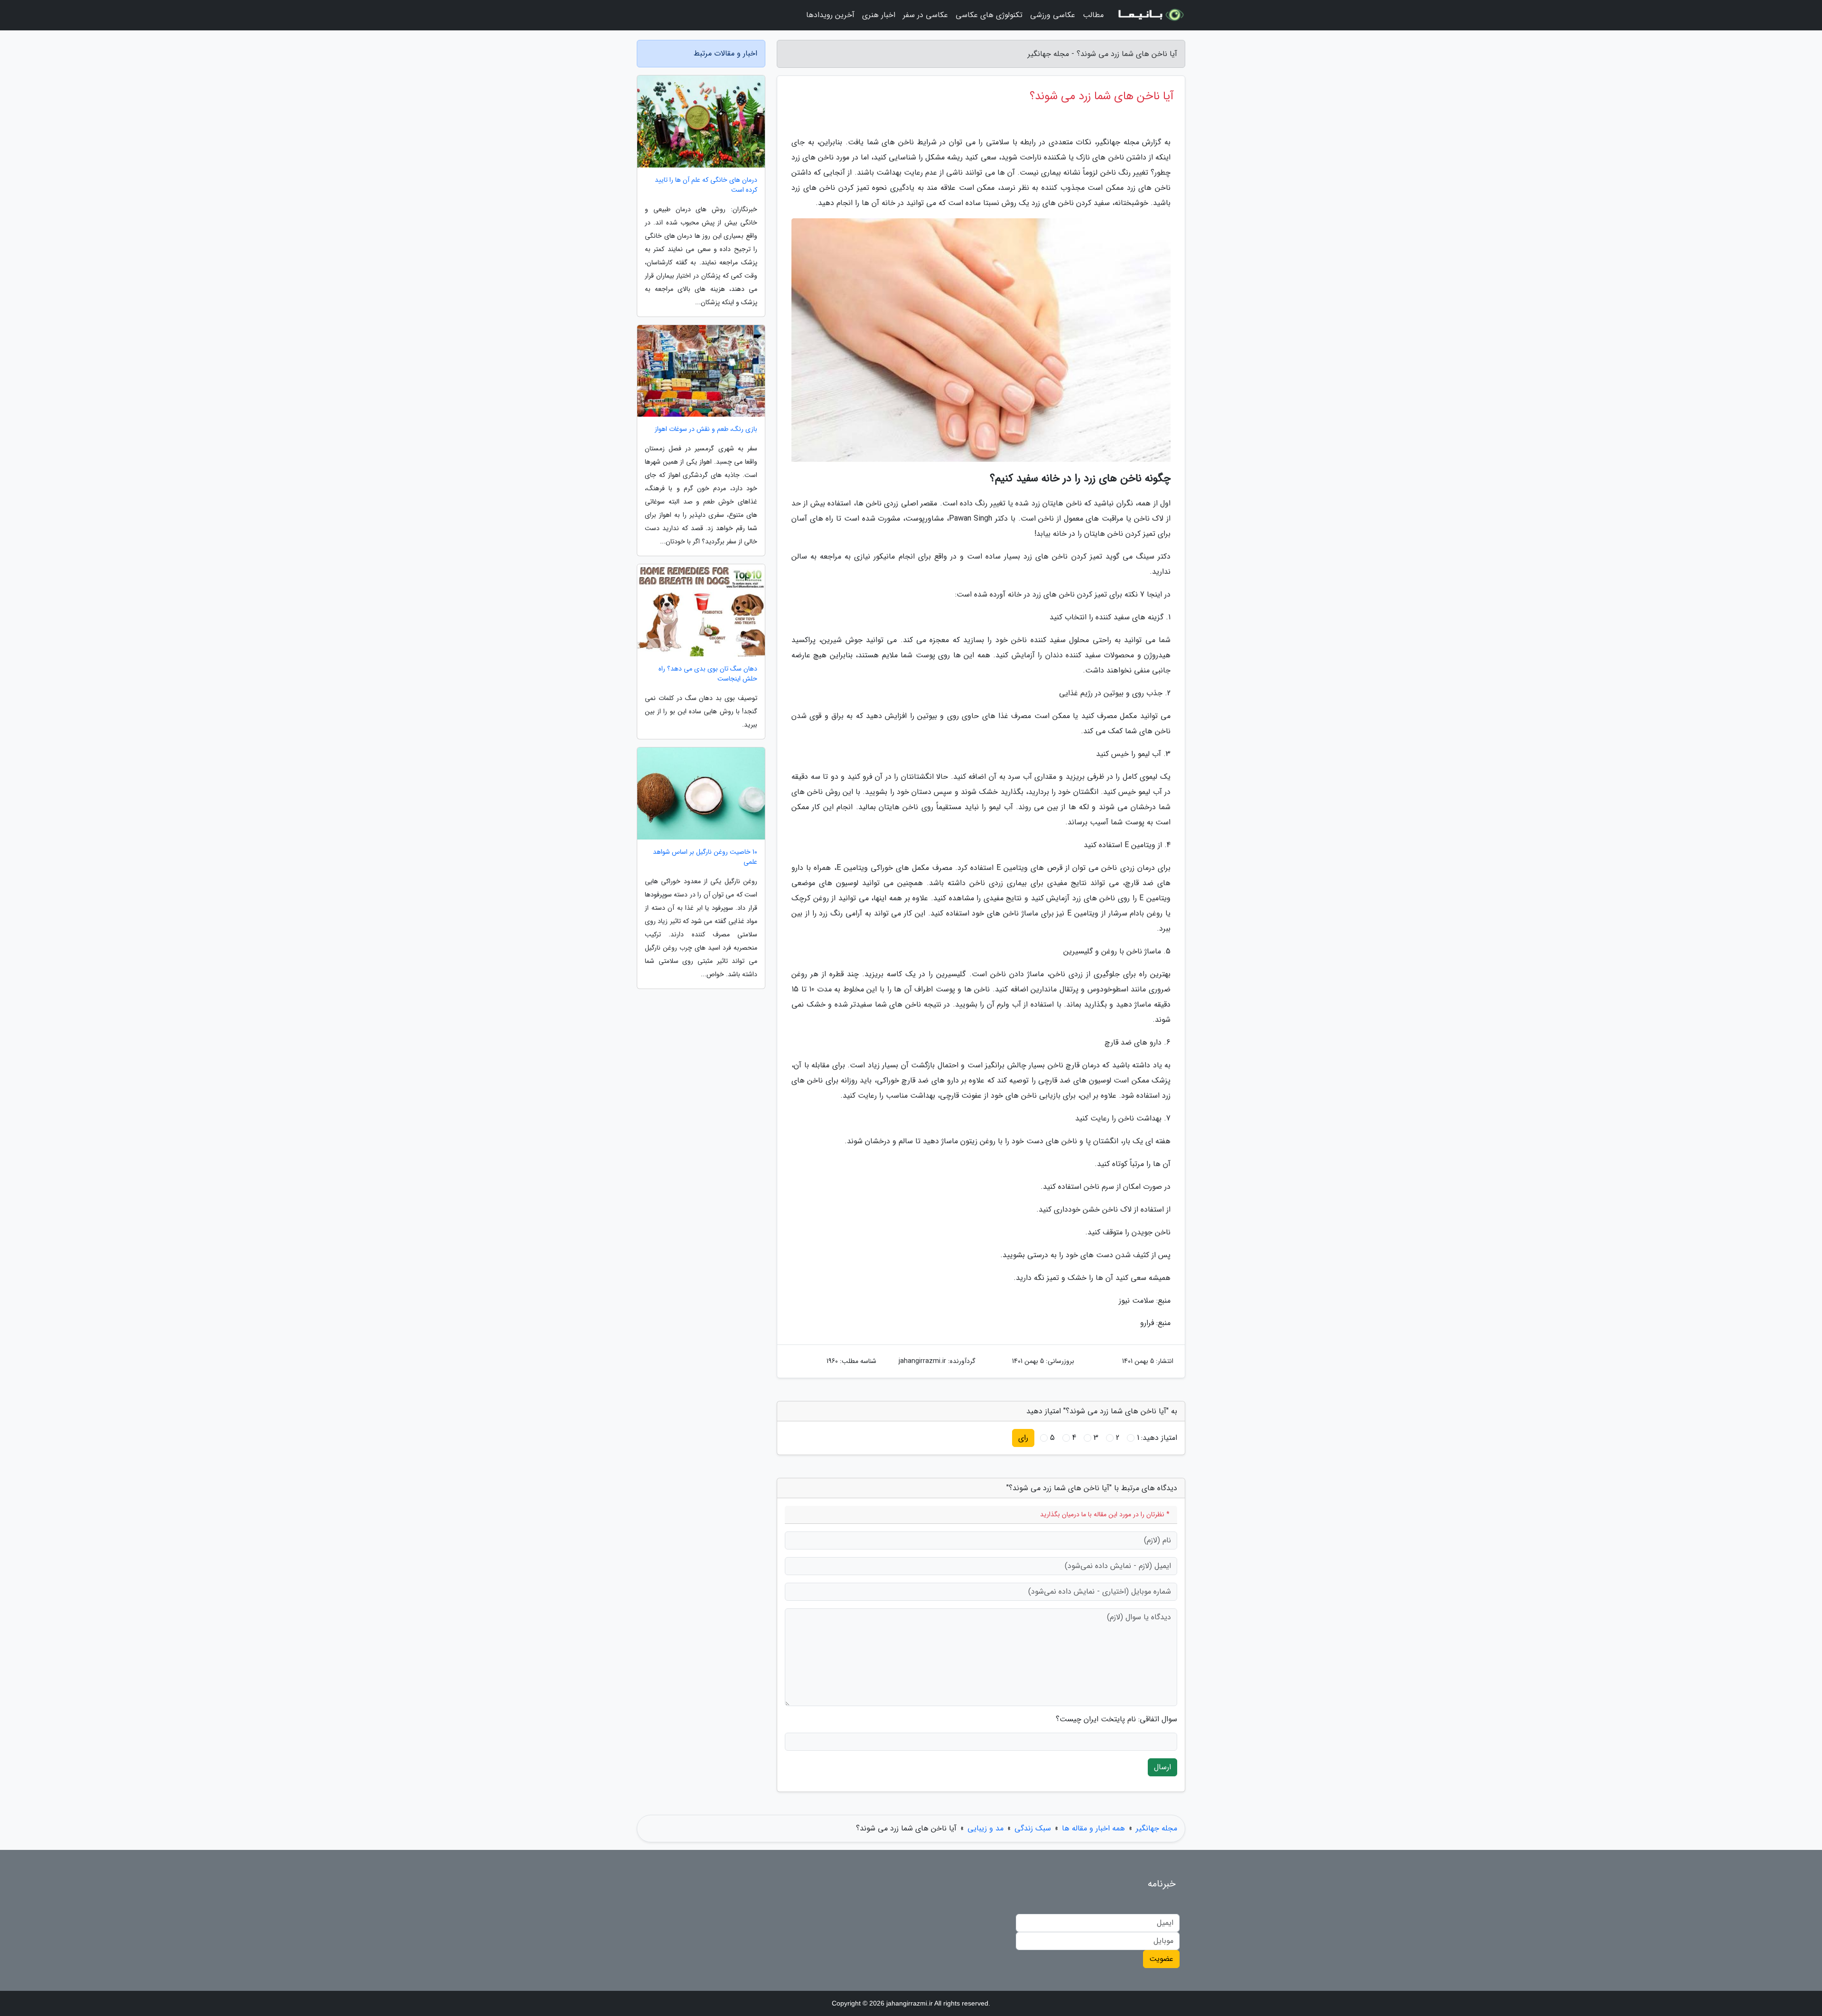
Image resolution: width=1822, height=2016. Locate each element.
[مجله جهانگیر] (1150, 15)
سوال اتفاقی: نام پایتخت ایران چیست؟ (1116, 1719)
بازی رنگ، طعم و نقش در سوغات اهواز (706, 429)
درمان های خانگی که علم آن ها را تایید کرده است (706, 185)
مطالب (1093, 15)
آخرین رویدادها (830, 15)
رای (1023, 1438)
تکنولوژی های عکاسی (989, 15)
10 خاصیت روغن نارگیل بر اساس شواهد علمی (705, 857)
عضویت (1161, 1959)
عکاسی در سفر (925, 15)
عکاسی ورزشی (1053, 15)
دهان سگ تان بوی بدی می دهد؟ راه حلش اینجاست (708, 674)
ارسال (1162, 1767)
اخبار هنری (879, 15)
